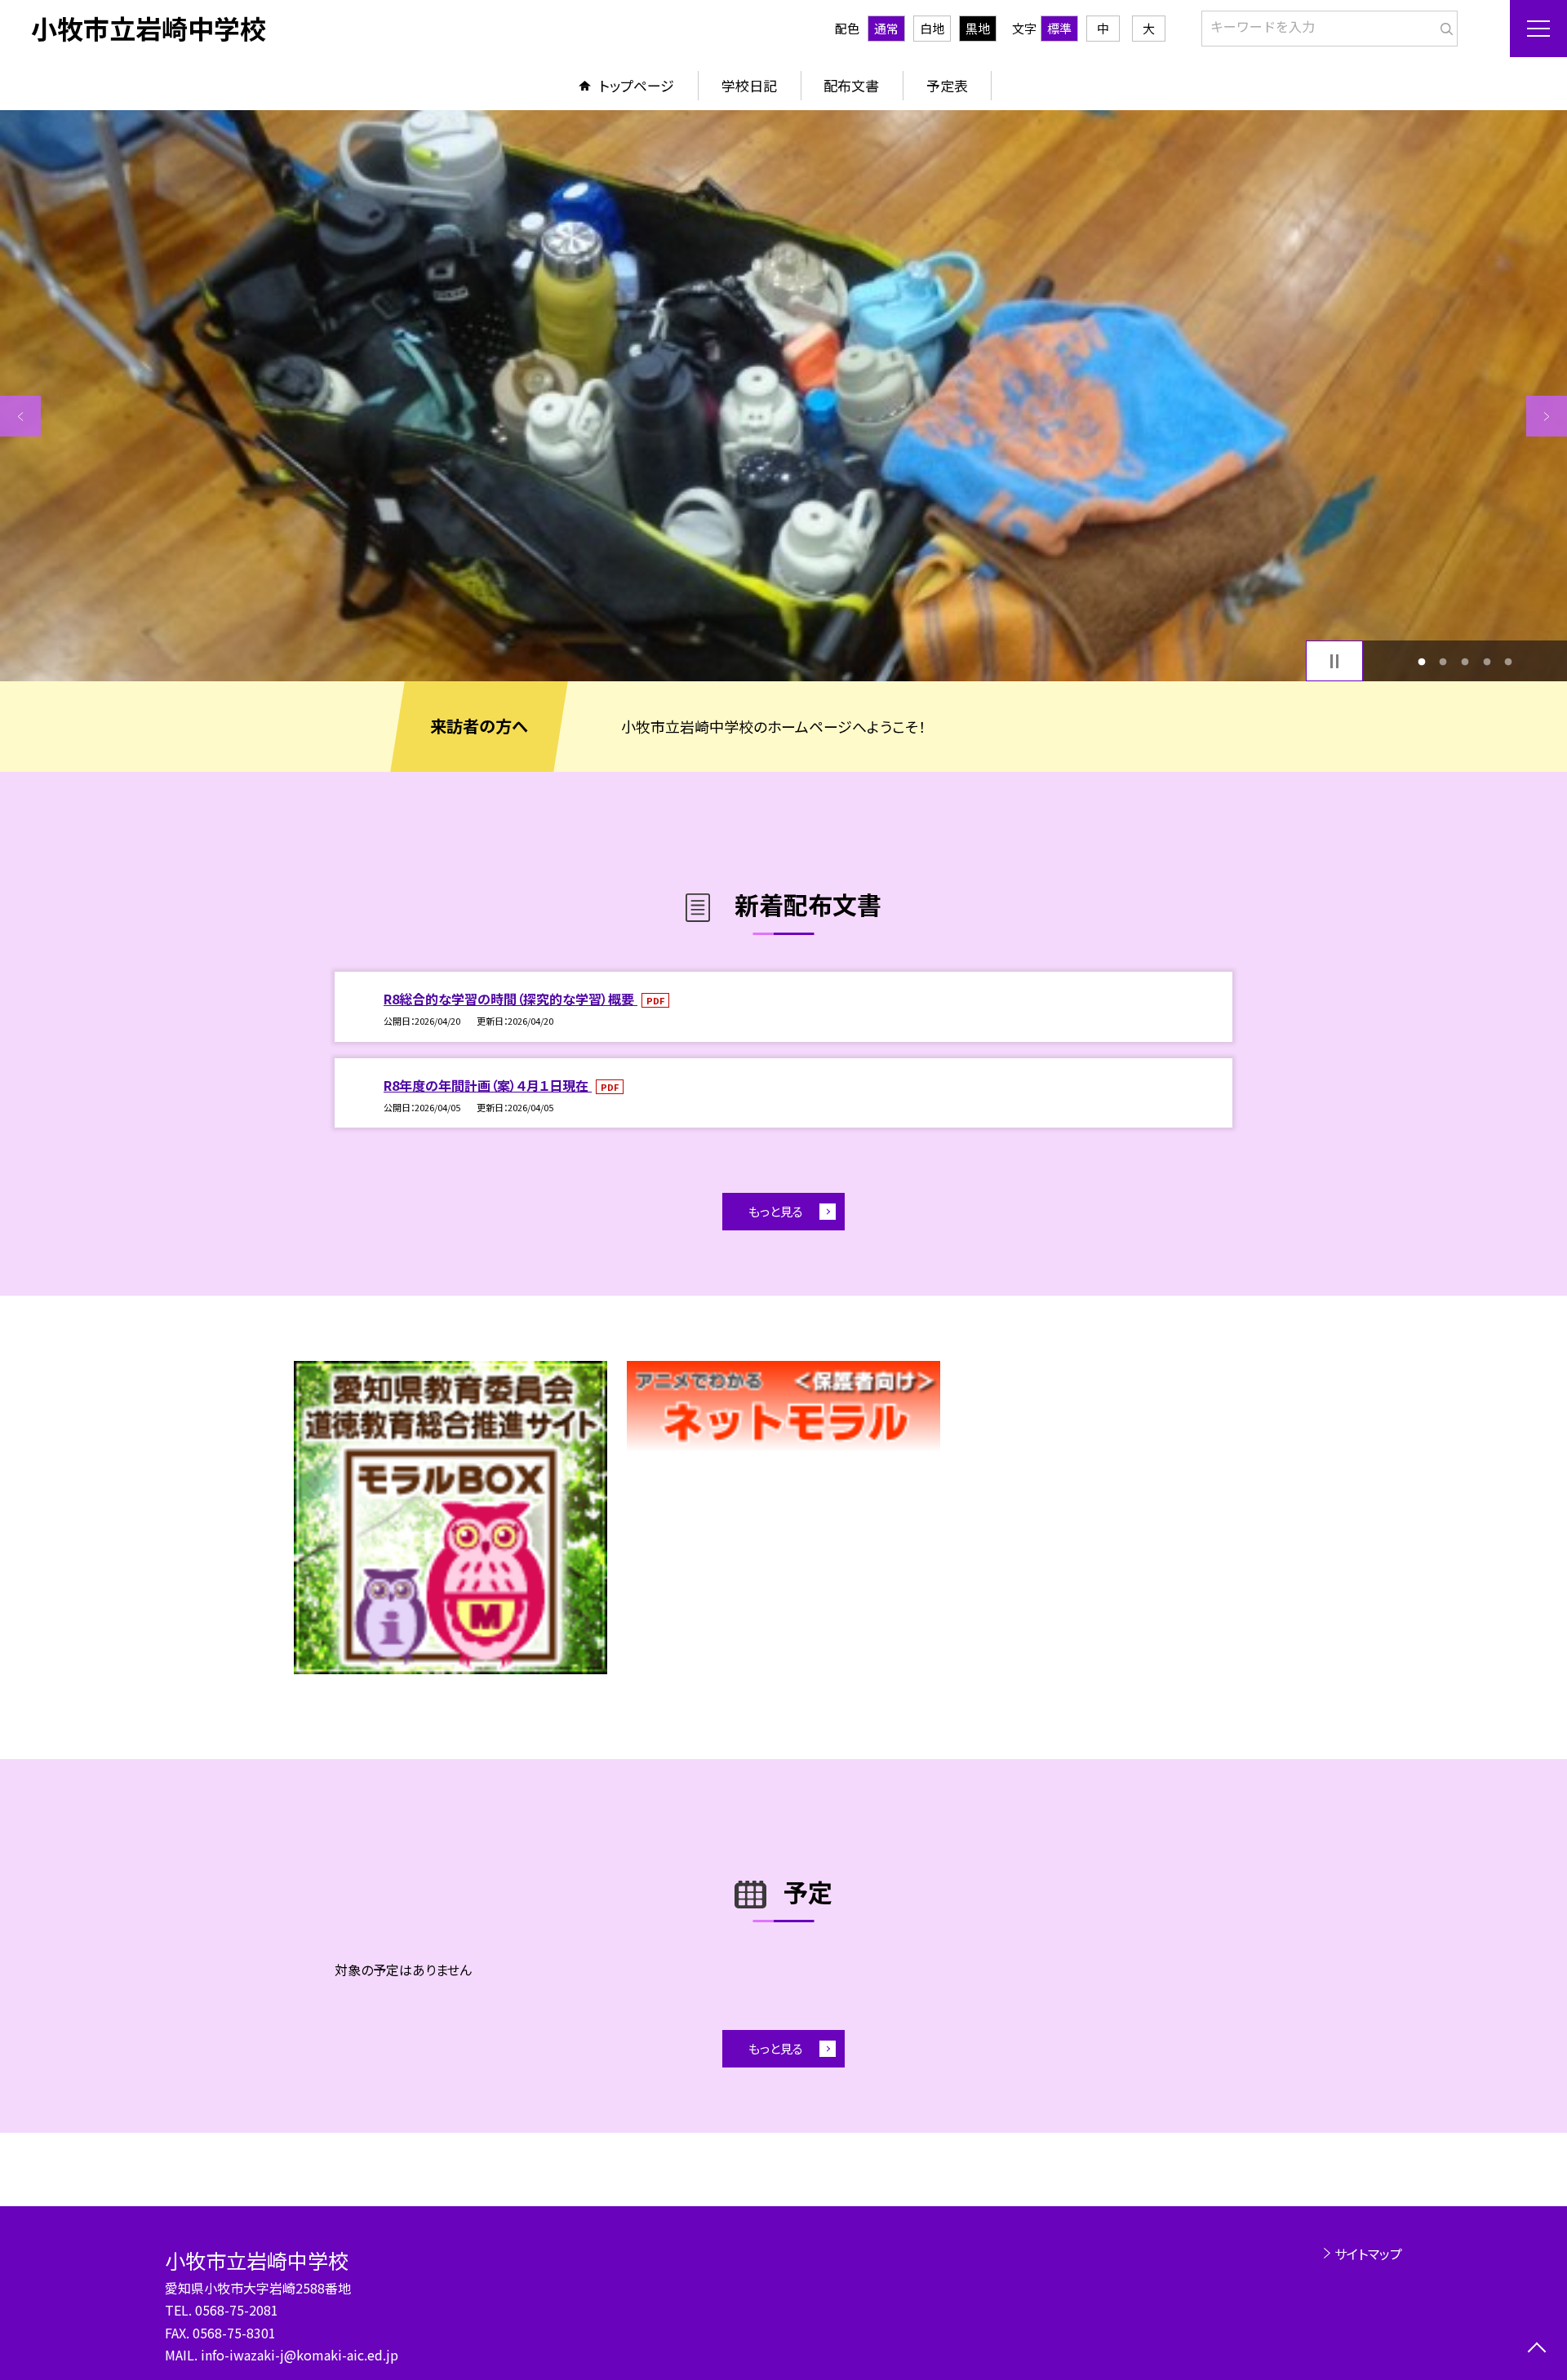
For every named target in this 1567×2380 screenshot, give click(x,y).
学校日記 (749, 85)
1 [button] (1421, 661)
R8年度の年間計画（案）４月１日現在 (488, 1085)
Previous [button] (20, 416)
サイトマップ (1368, 2254)
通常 (886, 28)
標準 (1059, 28)
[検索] (1443, 25)
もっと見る (776, 1211)
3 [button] (1465, 661)
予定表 (947, 85)
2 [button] (1443, 661)
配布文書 (851, 85)
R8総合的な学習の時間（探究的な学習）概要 (510, 999)
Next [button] (1547, 416)
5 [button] (1509, 661)
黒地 (978, 28)
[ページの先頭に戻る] (1536, 2349)
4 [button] (1487, 661)
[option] (783, 396)
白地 (932, 28)
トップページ (637, 85)
